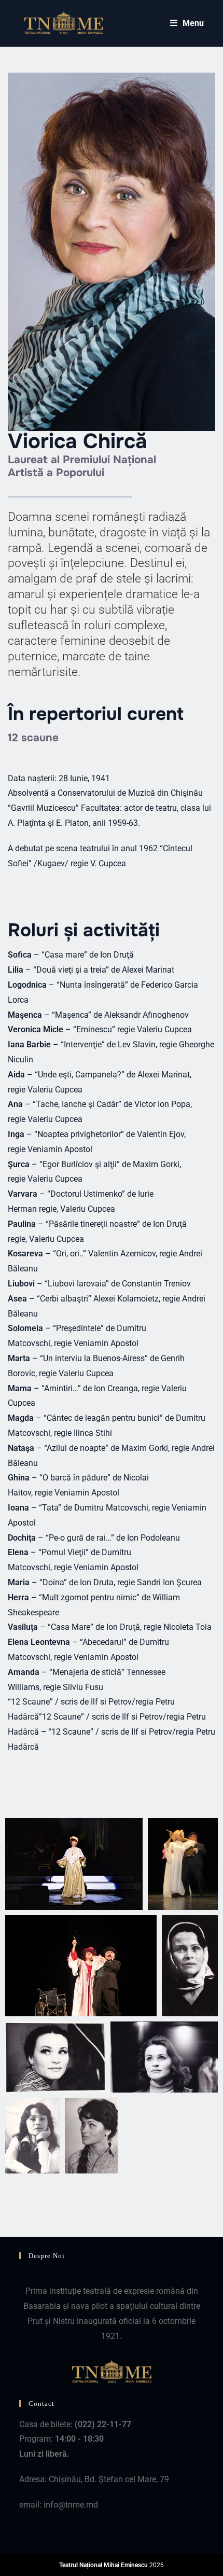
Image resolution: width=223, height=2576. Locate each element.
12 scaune (33, 738)
